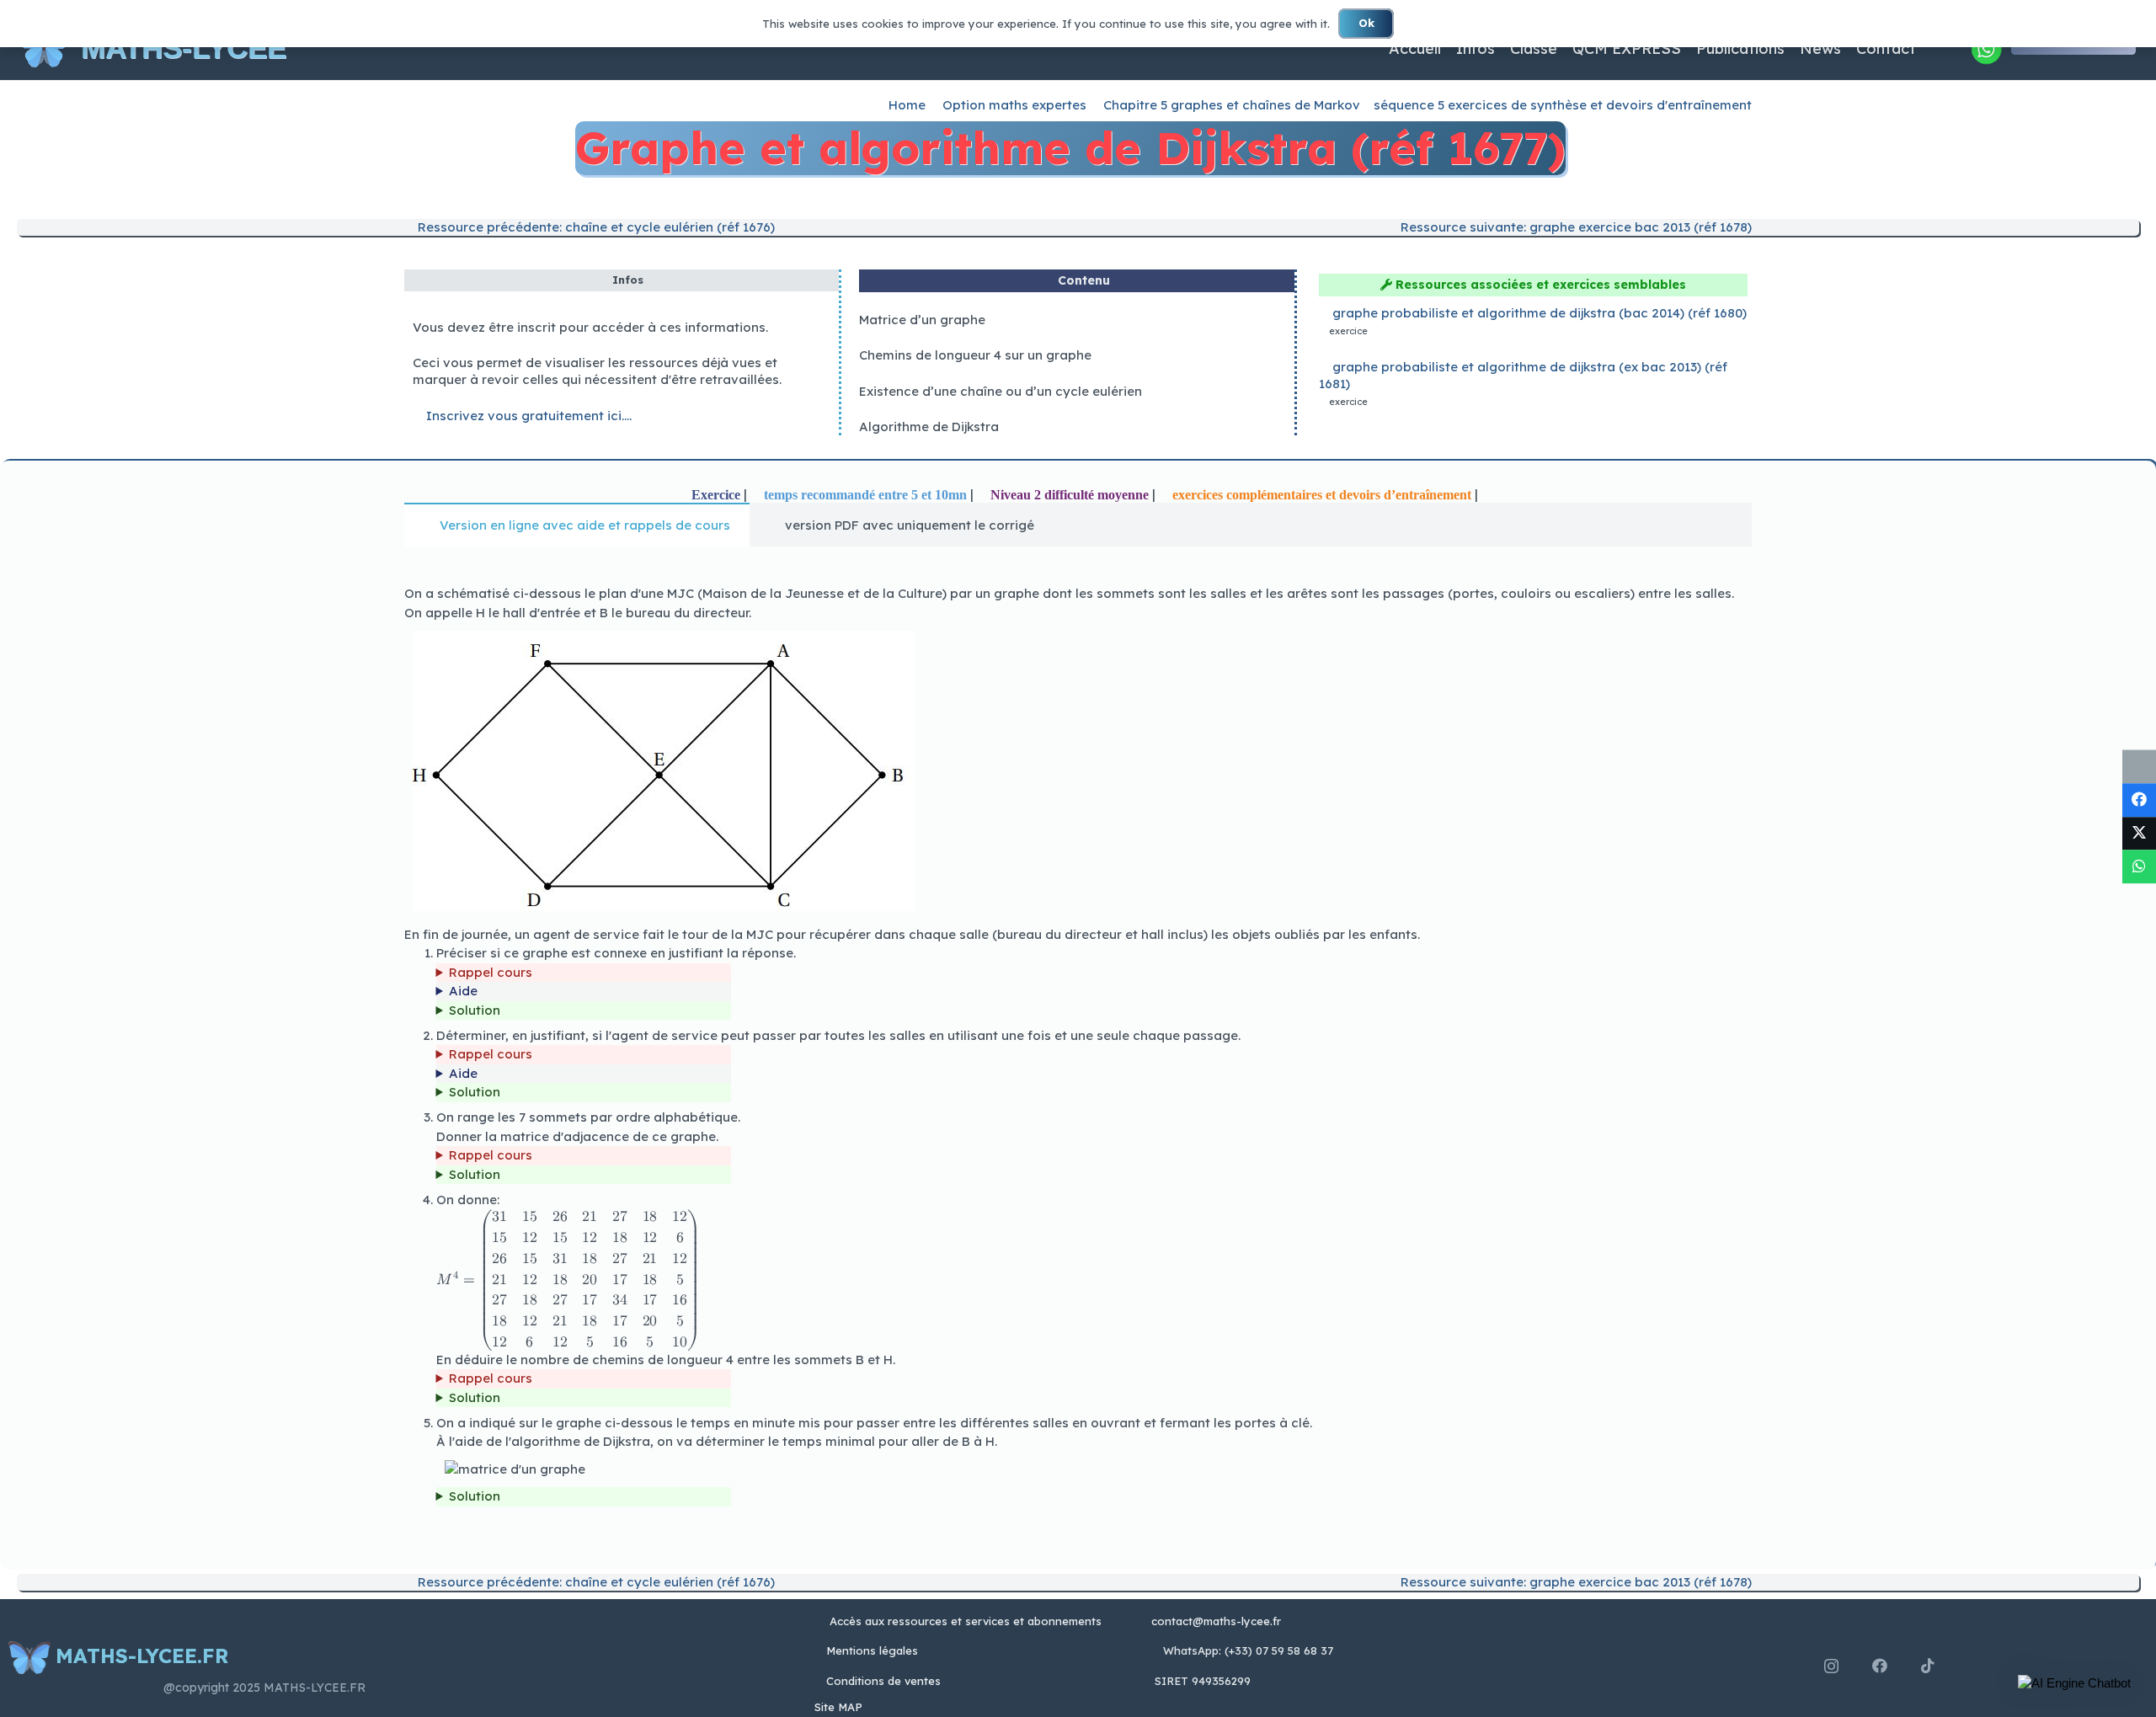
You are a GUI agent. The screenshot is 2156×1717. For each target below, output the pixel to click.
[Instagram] (1831, 1666)
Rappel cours (491, 972)
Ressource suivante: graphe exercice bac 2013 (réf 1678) (1574, 227)
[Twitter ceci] (2139, 834)
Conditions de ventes (883, 1681)
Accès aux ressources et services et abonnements (966, 1621)
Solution (475, 1010)
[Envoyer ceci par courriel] (2139, 767)
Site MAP (838, 1707)
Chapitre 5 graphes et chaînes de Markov (1232, 105)
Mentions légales (872, 1650)
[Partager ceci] (2139, 800)
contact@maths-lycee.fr (1214, 1621)
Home (907, 105)
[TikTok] (1928, 1666)
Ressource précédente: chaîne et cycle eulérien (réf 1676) (595, 227)
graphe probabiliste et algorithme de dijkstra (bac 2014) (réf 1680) (1540, 313)
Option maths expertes (1014, 105)
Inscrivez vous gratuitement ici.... (527, 416)
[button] (2074, 1683)
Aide (463, 991)
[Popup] (1986, 49)
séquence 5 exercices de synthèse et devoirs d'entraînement (1563, 105)
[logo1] (44, 48)
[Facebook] (1880, 1666)
